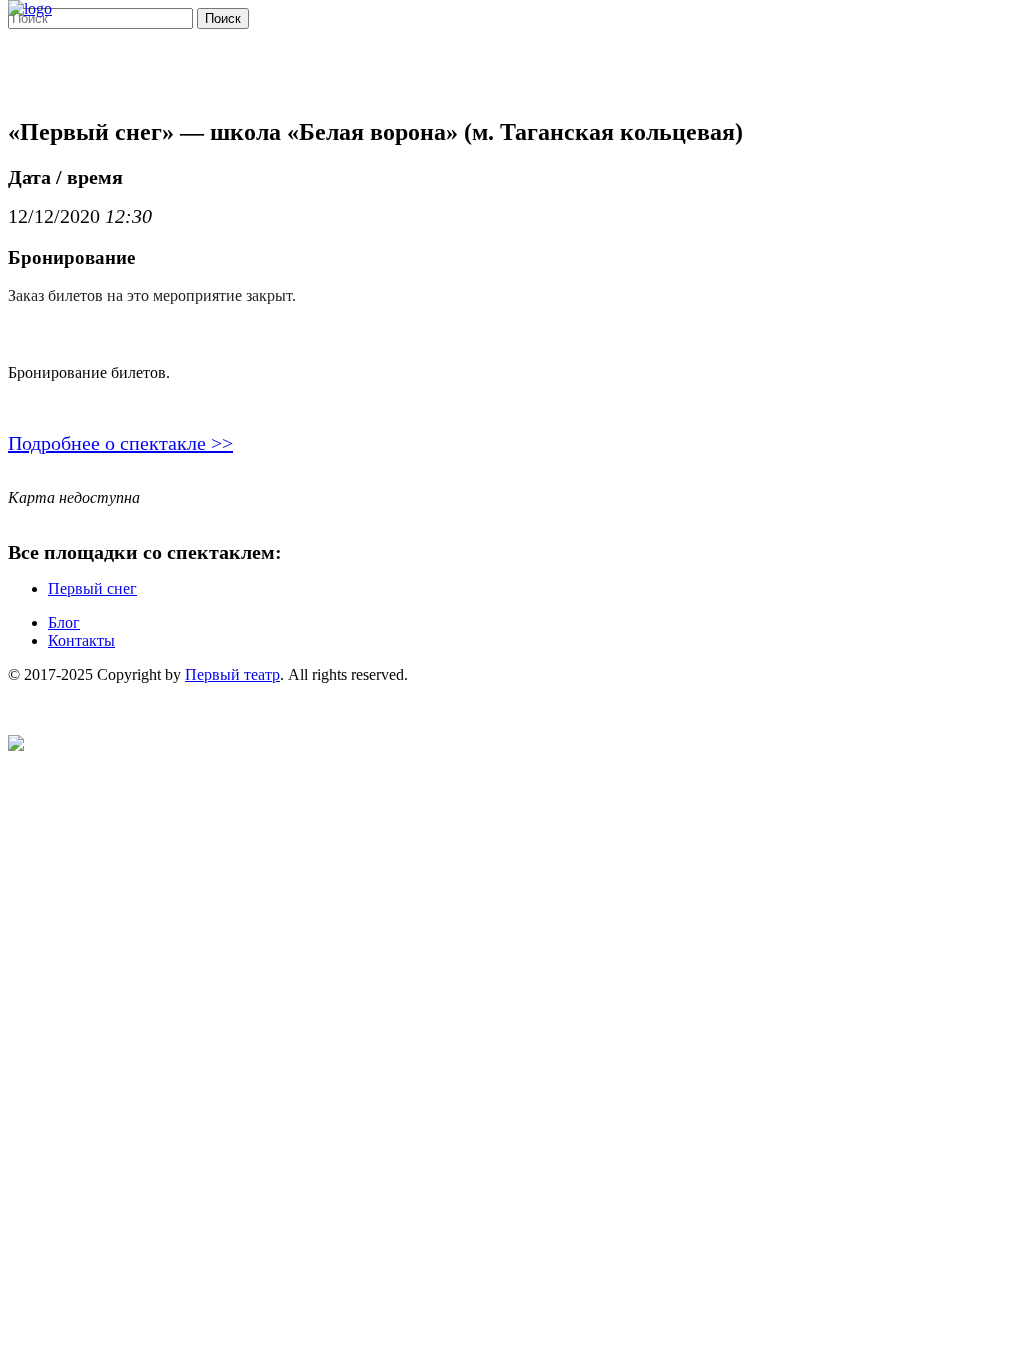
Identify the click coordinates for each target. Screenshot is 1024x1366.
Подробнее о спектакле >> (120, 443)
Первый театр (232, 674)
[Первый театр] (30, 8)
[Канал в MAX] (16, 745)
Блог (64, 622)
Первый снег (92, 588)
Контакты (81, 640)
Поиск (223, 18)
